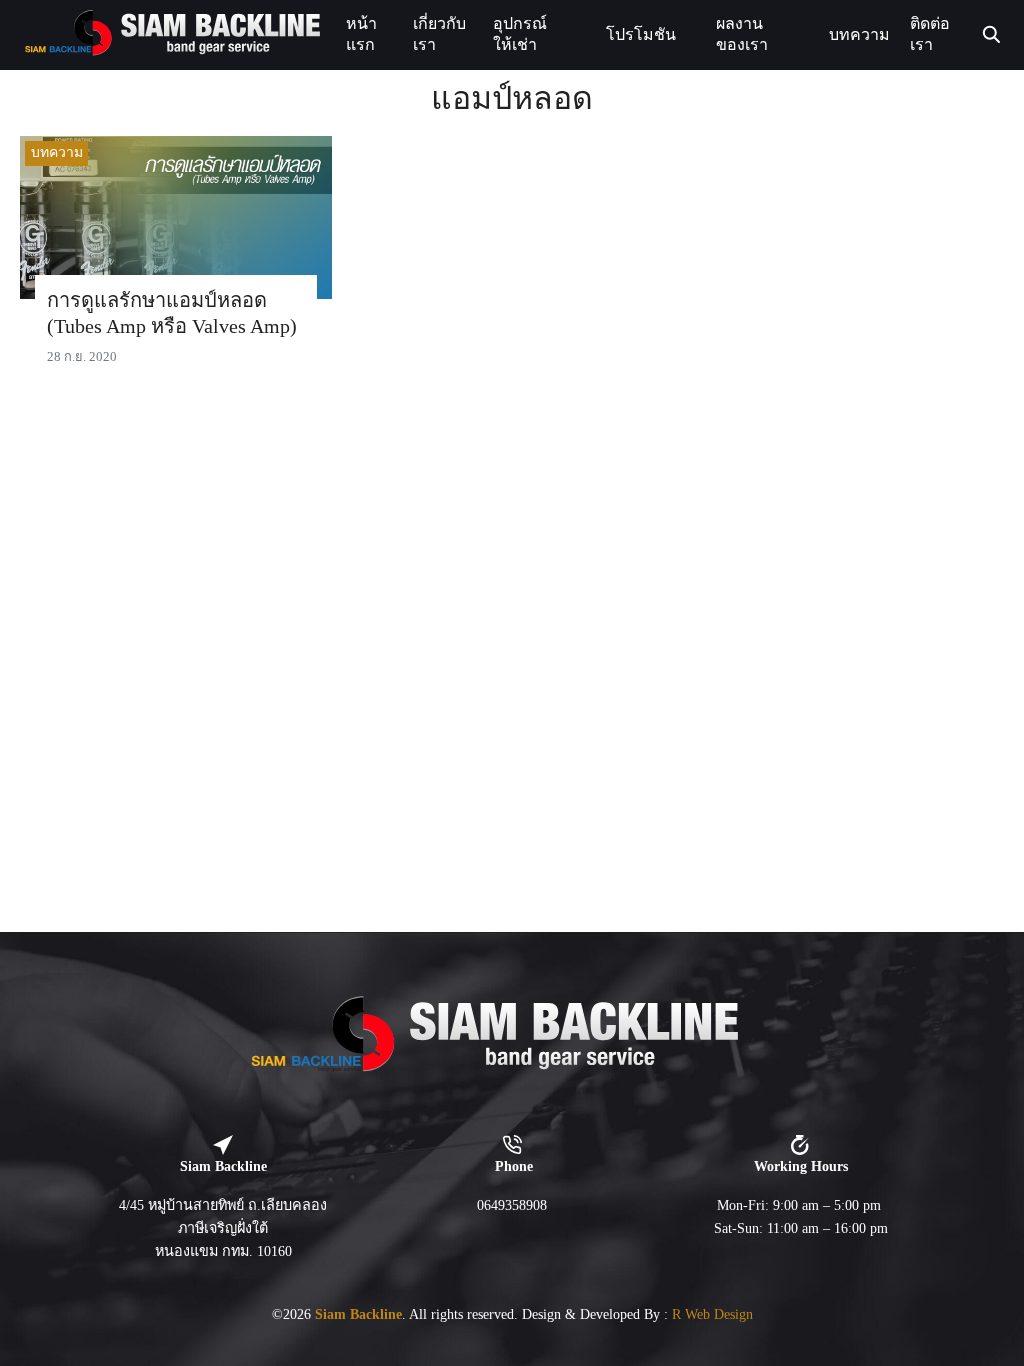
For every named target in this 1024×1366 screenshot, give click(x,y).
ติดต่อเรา (930, 34)
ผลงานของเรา (742, 34)
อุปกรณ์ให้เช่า (520, 34)
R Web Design (712, 1314)
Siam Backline (358, 1314)
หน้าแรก (361, 34)
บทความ (859, 34)
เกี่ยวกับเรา (439, 34)
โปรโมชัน (641, 34)
